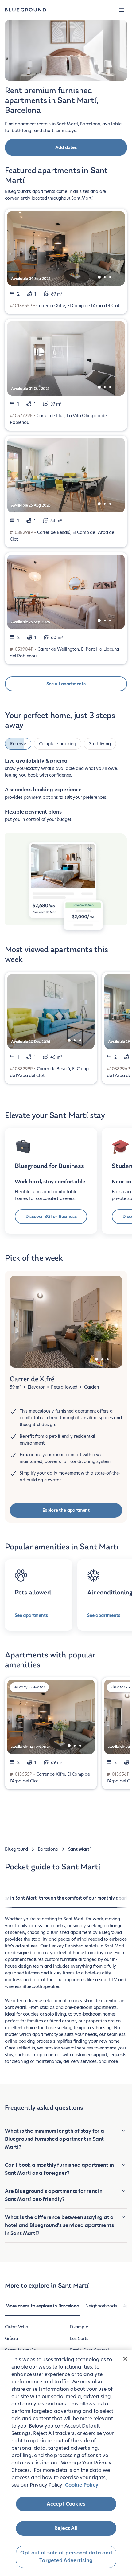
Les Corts (79, 2339)
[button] (122, 10)
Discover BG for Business (51, 1217)
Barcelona (48, 1849)
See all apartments (66, 684)
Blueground (16, 1849)
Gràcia (12, 2339)
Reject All (66, 2528)
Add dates (66, 147)
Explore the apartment (66, 1510)
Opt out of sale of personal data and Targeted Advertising (66, 2557)
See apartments (31, 1615)
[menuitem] (42, 2309)
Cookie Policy (82, 2485)
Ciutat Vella (17, 2327)
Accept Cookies (66, 2504)
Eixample (79, 2327)
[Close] (125, 2359)
